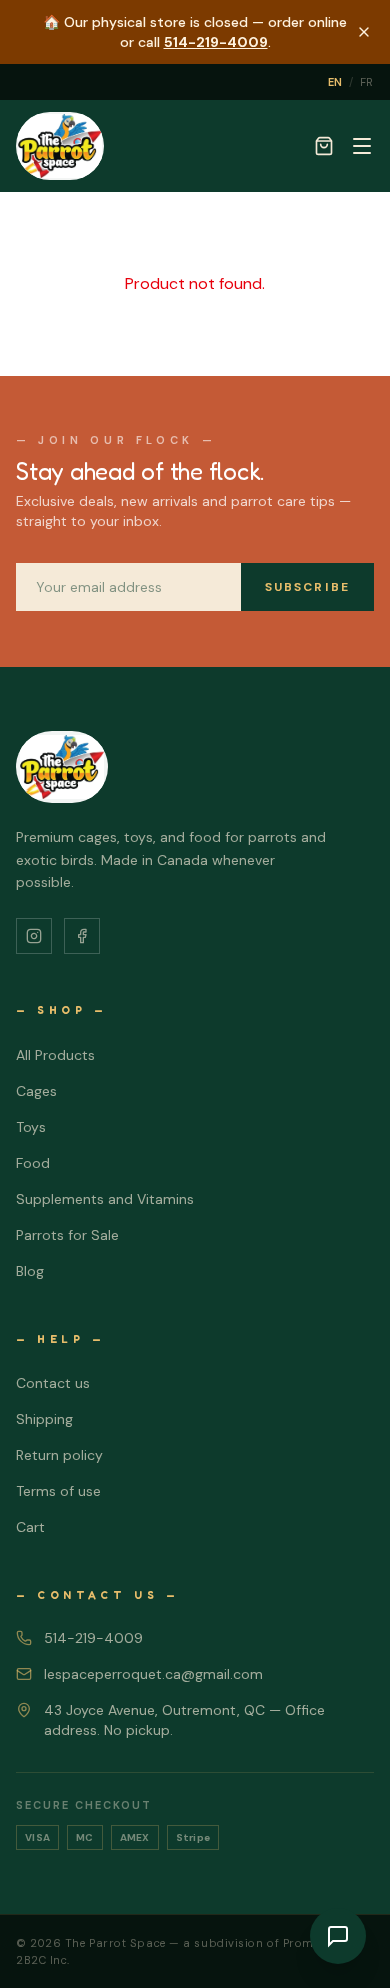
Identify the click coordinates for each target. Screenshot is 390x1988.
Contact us (53, 1383)
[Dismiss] (364, 32)
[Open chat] (338, 1936)
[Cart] (324, 146)
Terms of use (58, 1491)
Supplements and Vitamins (105, 1199)
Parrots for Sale (67, 1235)
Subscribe (307, 587)
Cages (36, 1091)
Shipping (44, 1419)
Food (33, 1163)
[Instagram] (34, 936)
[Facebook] (82, 936)
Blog (30, 1271)
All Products (55, 1055)
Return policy (59, 1455)
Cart (30, 1527)
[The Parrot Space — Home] (60, 146)
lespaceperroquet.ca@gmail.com (153, 1674)
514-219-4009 (216, 42)
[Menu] (362, 146)
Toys (31, 1127)
